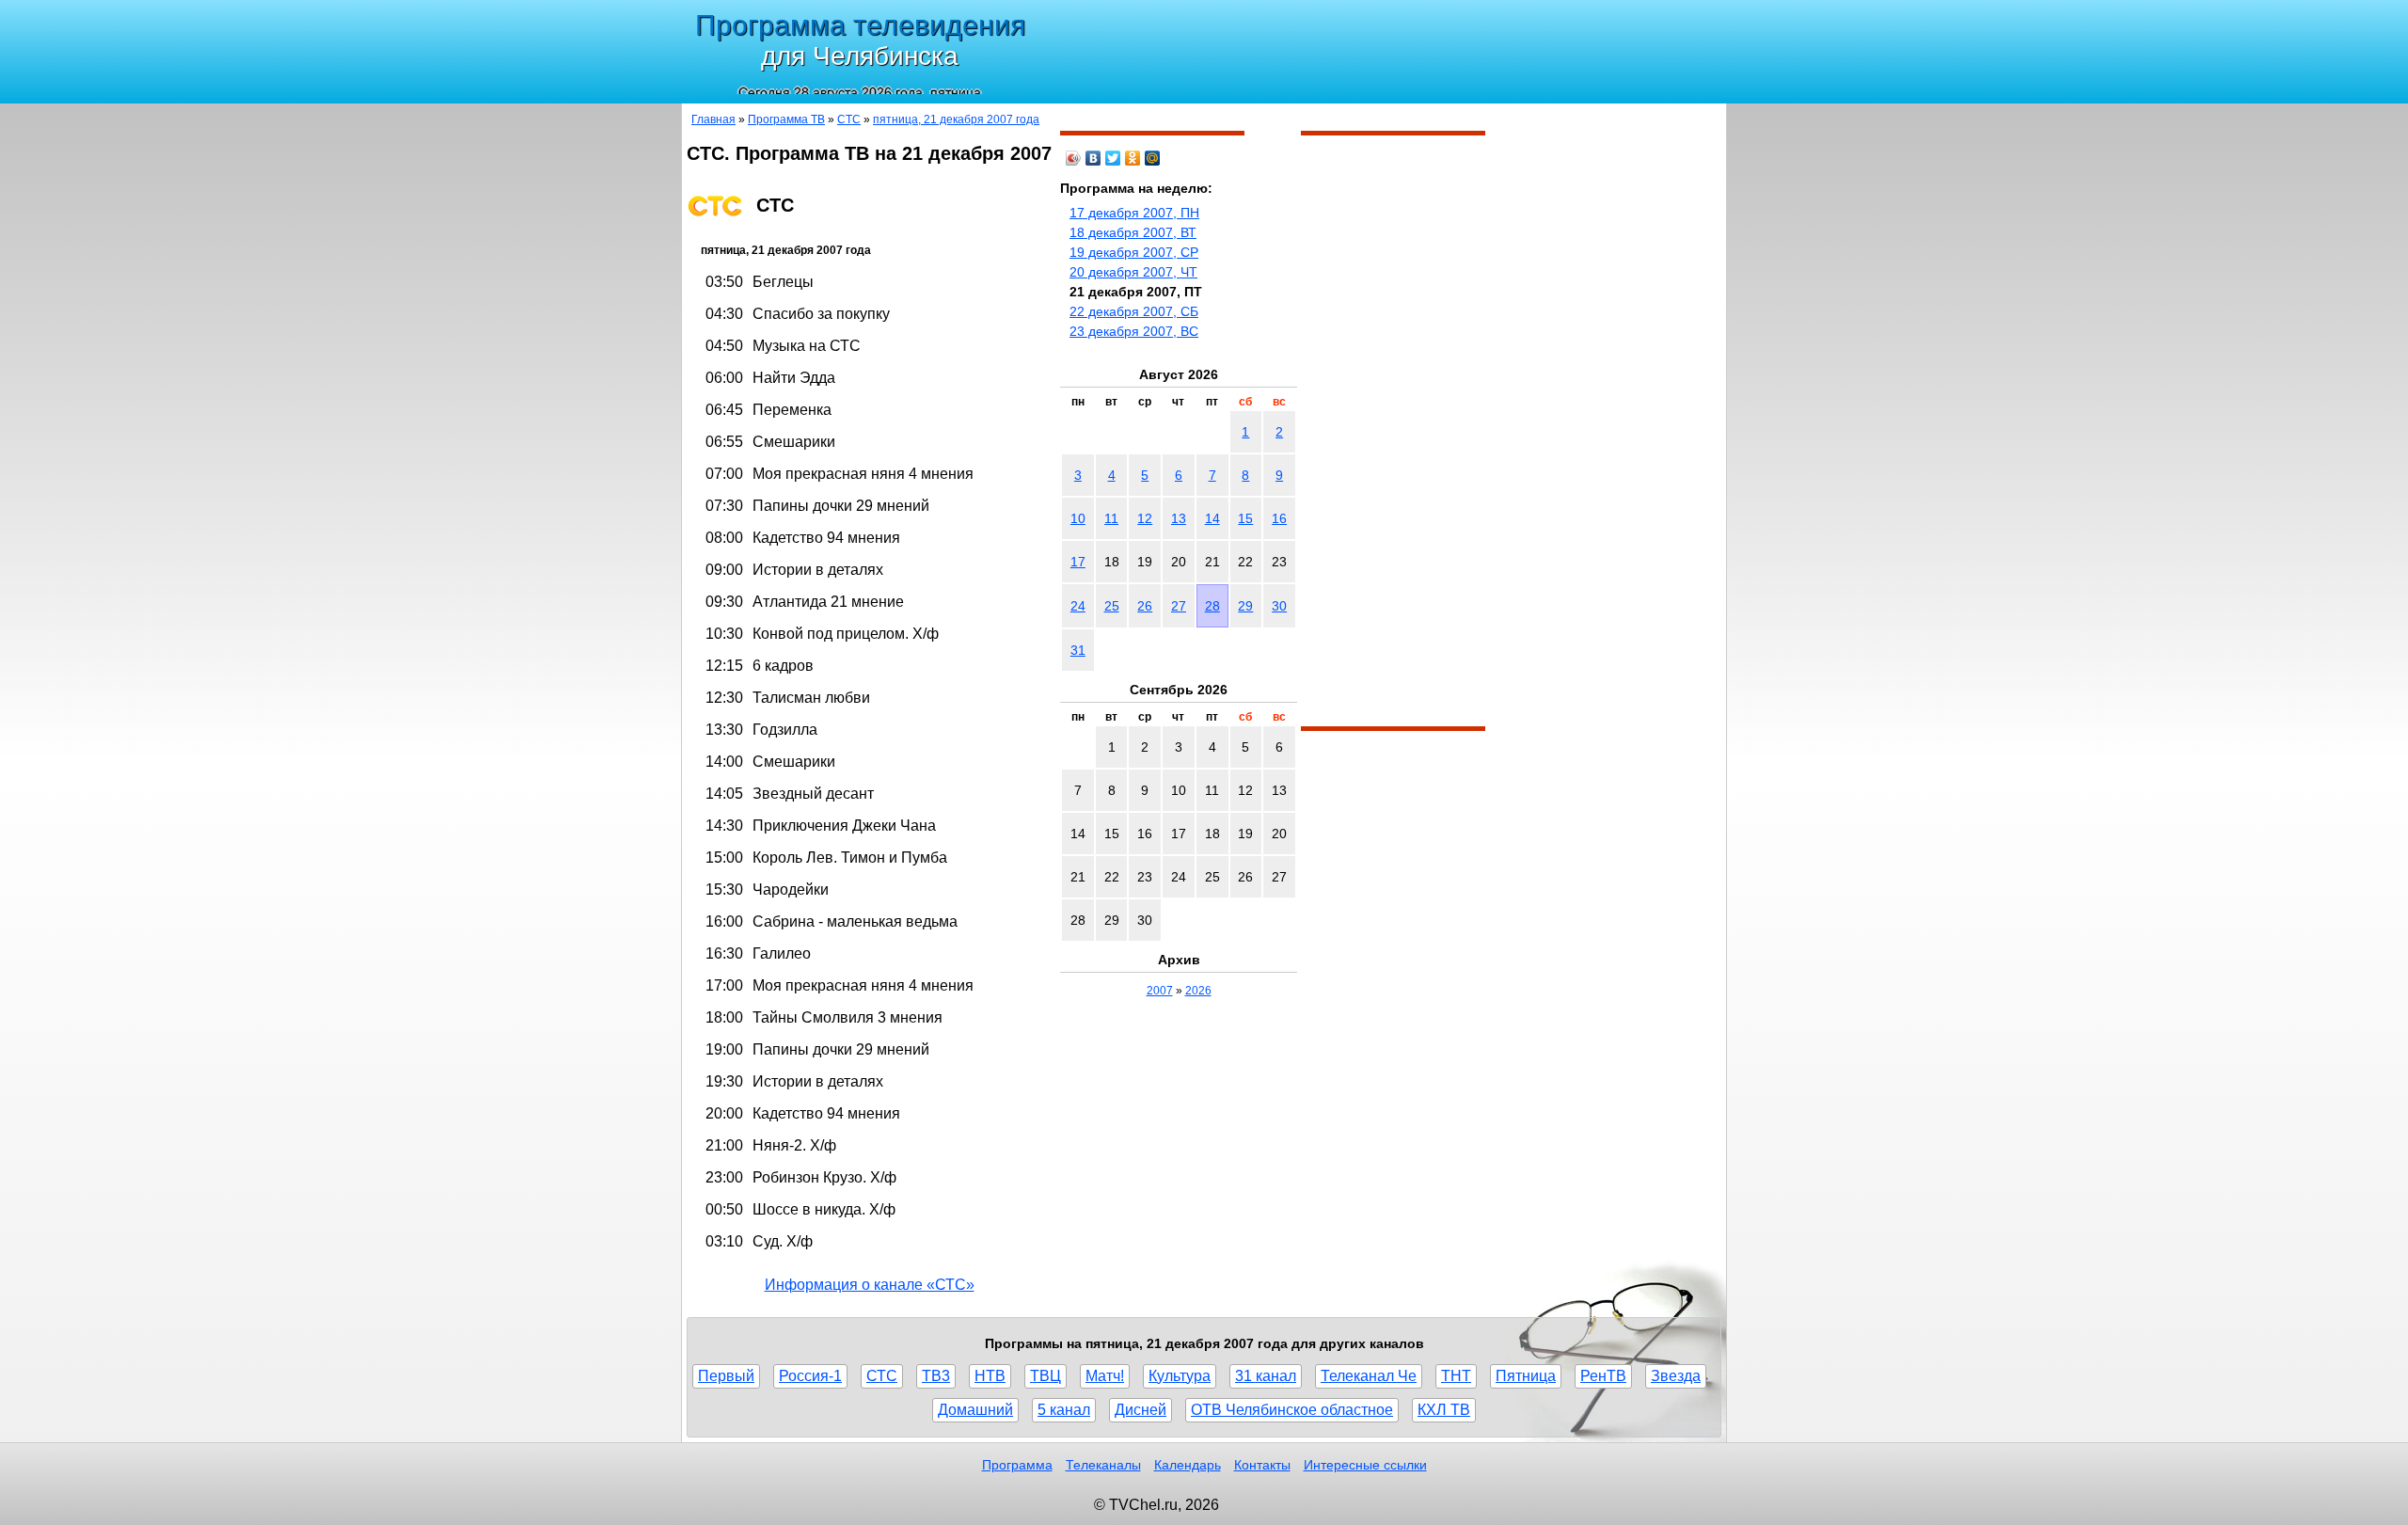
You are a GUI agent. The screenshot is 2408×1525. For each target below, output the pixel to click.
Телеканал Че (1369, 1376)
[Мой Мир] (1153, 158)
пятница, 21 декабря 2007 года (956, 119)
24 (1078, 606)
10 (1078, 518)
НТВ (990, 1376)
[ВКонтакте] (1093, 158)
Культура (1180, 1376)
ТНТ (1456, 1376)
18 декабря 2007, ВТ (1133, 232)
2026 (1198, 991)
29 (1245, 606)
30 (1279, 606)
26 (1145, 606)
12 (1145, 518)
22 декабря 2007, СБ (1134, 311)
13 (1179, 518)
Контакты (1262, 1465)
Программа (1017, 1465)
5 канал (1064, 1410)
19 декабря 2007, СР (1134, 252)
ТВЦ (1046, 1376)
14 (1212, 518)
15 (1245, 518)
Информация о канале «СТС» (870, 1285)
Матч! (1105, 1376)
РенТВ (1603, 1376)
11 (1111, 518)
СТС (849, 119)
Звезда (1676, 1376)
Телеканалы (1103, 1465)
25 (1112, 606)
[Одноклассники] (1133, 158)
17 (1078, 562)
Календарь (1188, 1465)
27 (1179, 606)
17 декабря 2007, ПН (1134, 213)
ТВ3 (936, 1376)
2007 (1160, 991)
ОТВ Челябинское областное (1292, 1410)
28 (1212, 606)
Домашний (975, 1410)
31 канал (1266, 1376)
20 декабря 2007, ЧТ (1133, 272)
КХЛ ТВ (1444, 1410)
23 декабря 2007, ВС (1134, 331)
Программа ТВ (786, 119)
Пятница (1526, 1376)
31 (1078, 650)
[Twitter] (1113, 158)
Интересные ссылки (1365, 1465)
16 (1279, 518)
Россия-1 (810, 1376)
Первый (726, 1376)
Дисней (1141, 1410)
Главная (713, 119)
